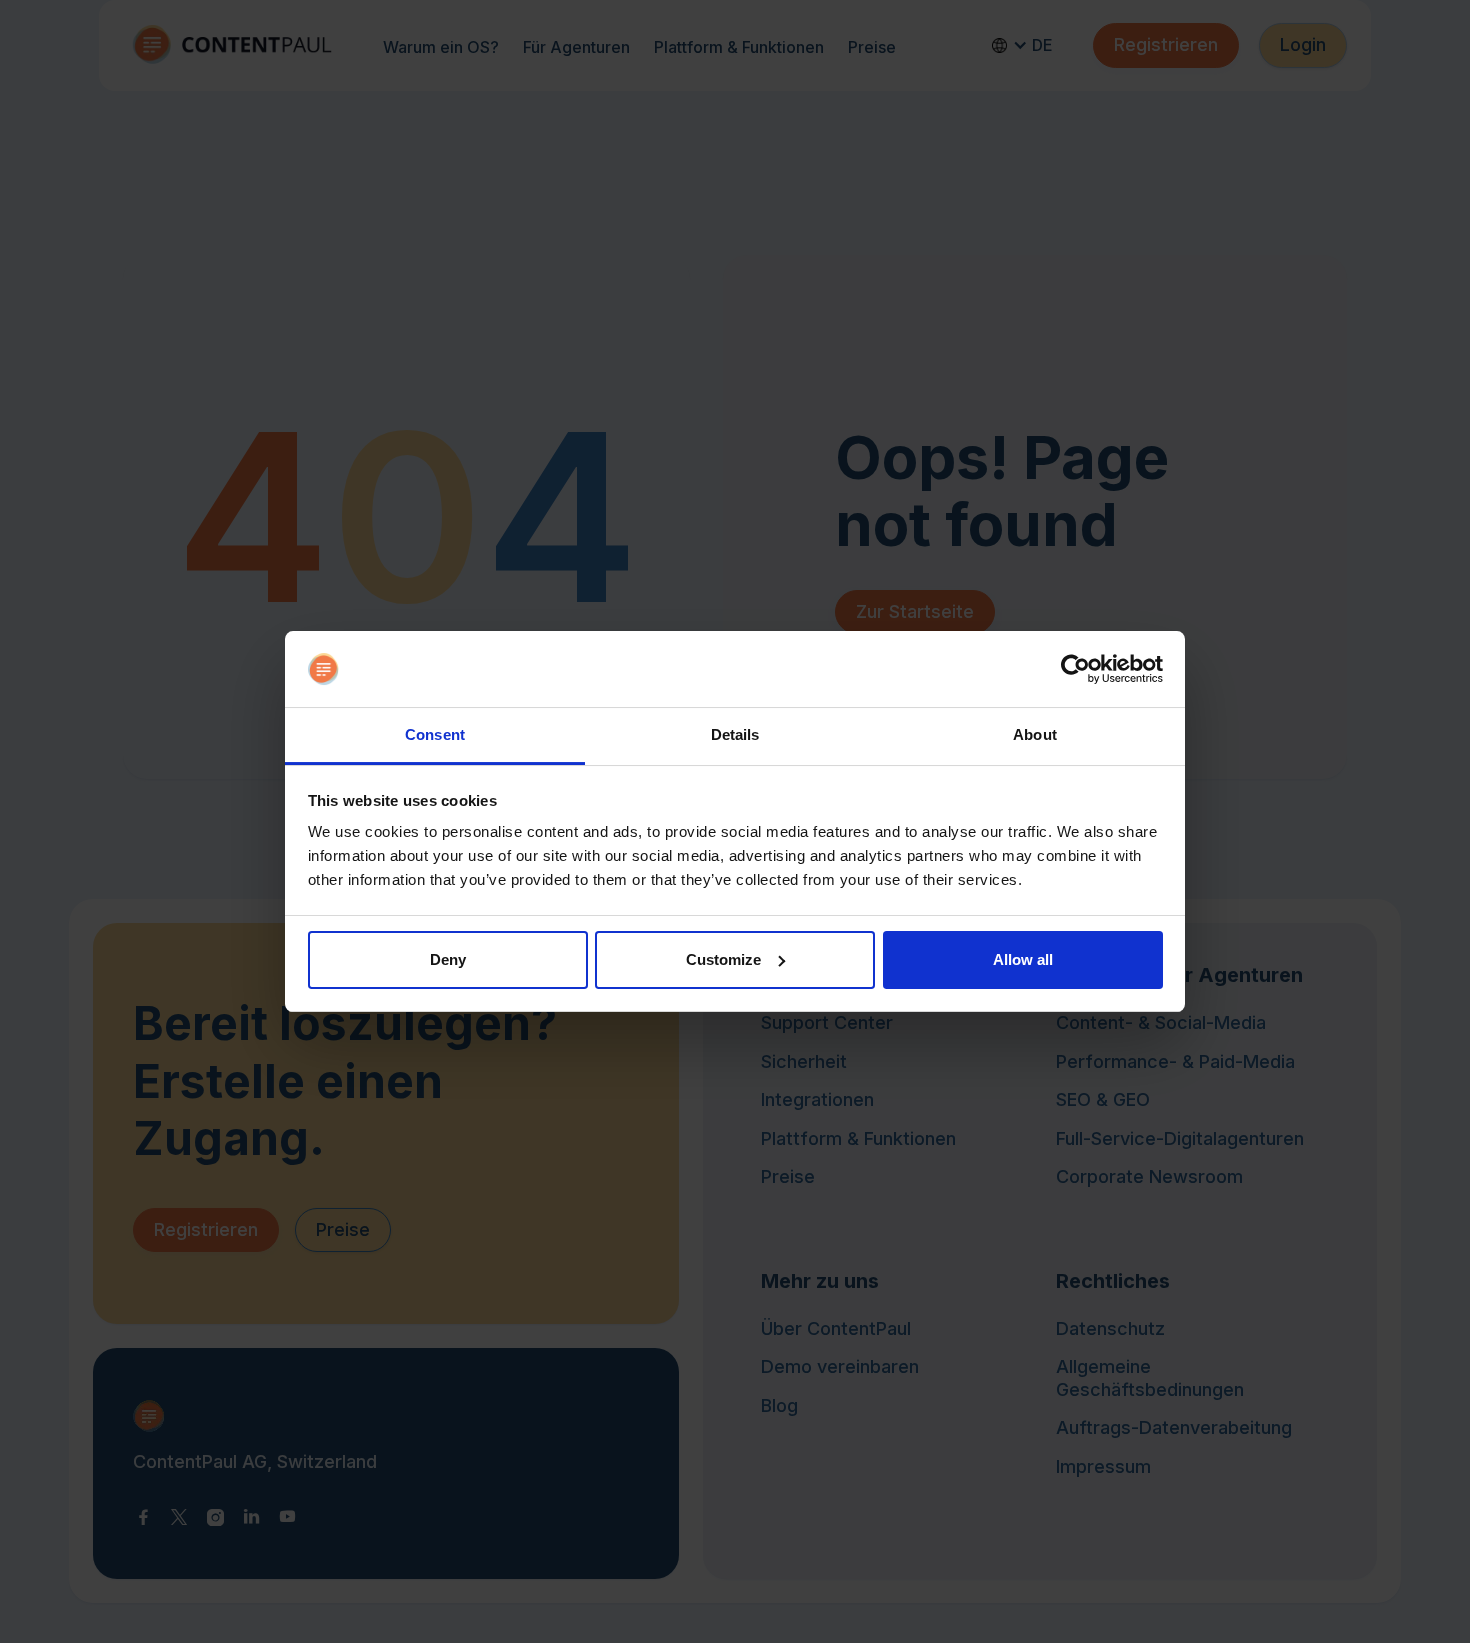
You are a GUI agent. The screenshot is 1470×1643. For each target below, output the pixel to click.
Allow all (1023, 959)
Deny (448, 959)
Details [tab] (735, 734)
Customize (723, 959)
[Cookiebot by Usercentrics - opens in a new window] (1075, 669)
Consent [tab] (435, 734)
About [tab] (1035, 734)
